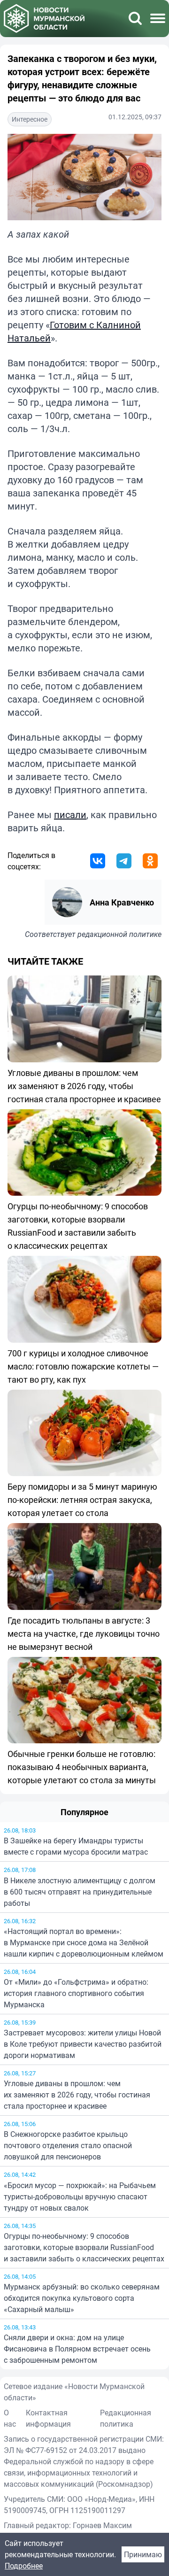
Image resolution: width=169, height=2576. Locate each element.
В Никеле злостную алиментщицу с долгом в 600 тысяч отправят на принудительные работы (80, 1892)
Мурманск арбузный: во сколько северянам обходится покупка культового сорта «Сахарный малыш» (82, 2298)
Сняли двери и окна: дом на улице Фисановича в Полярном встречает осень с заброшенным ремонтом (77, 2349)
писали (70, 815)
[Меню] (158, 18)
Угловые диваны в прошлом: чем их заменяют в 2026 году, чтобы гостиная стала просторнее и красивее (77, 2095)
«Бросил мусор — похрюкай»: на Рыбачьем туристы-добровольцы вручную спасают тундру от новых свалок (80, 2197)
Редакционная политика (126, 2418)
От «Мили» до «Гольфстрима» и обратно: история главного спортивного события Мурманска (76, 1993)
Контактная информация (48, 2418)
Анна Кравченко (122, 902)
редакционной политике (119, 934)
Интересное (30, 119)
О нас (10, 2418)
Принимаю (143, 2554)
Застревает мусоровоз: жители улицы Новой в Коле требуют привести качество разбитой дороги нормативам (83, 2044)
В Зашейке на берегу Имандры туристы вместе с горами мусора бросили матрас (76, 1846)
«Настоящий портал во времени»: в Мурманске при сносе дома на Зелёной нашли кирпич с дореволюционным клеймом (84, 1942)
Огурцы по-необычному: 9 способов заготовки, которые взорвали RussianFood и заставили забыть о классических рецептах (84, 2247)
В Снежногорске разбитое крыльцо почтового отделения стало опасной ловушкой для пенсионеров (68, 2145)
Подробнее (24, 2566)
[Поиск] (135, 18)
